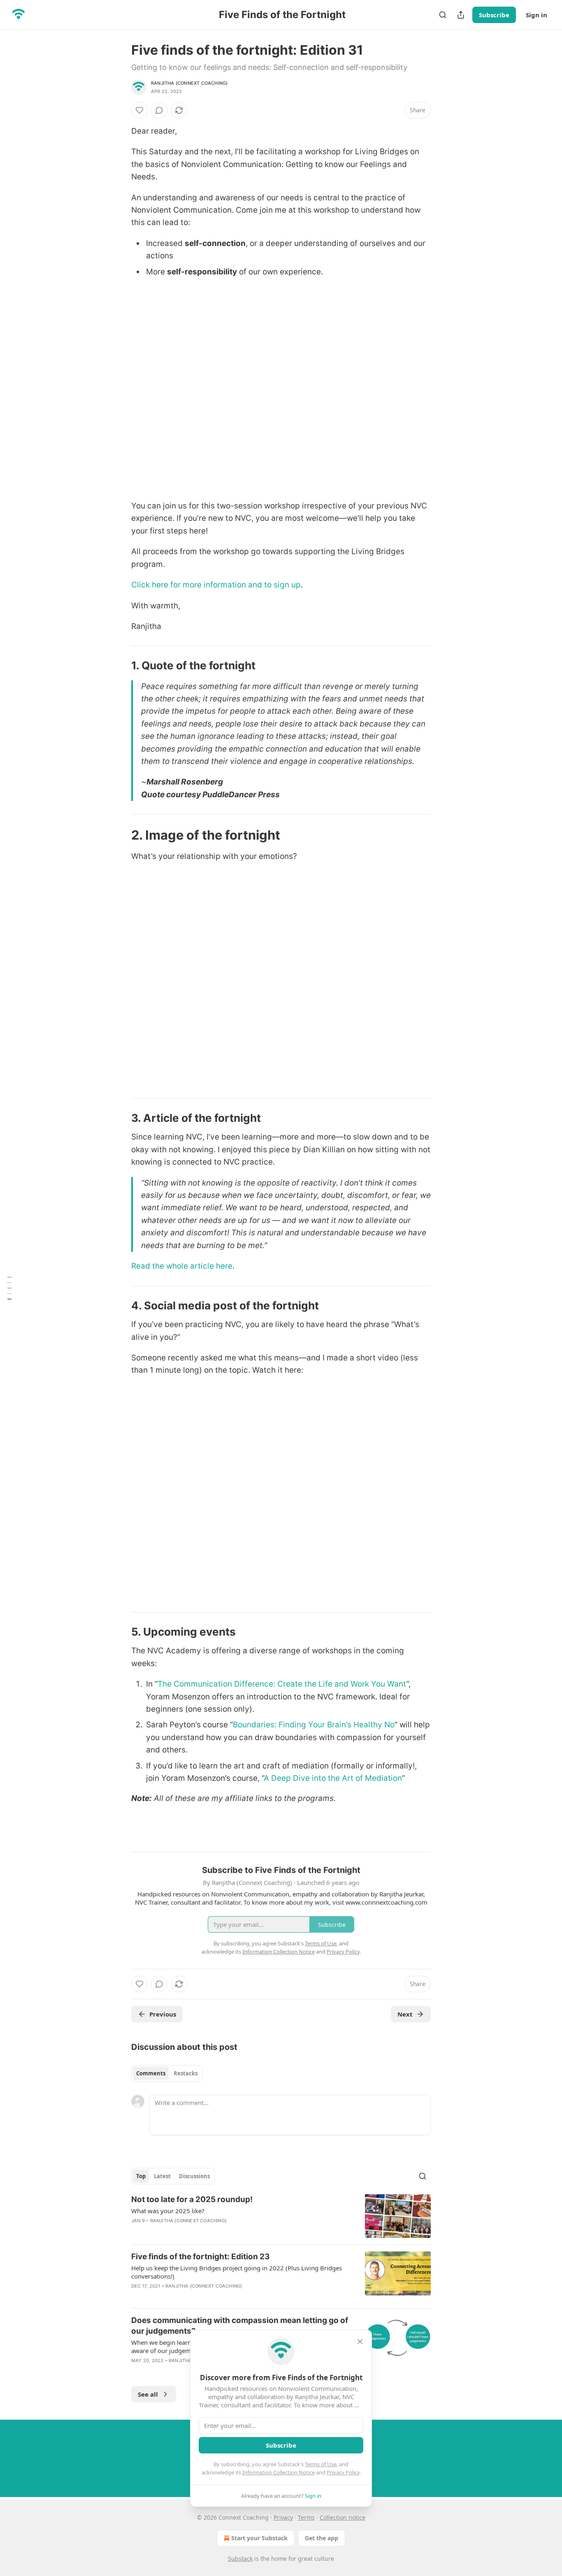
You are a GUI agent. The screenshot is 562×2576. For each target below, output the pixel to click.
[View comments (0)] (159, 110)
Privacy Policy (343, 2472)
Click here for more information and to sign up (216, 585)
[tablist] (167, 2073)
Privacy (283, 2517)
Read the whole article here (182, 1266)
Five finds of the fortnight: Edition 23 (201, 2257)
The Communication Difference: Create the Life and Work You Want (282, 1684)
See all (148, 2394)
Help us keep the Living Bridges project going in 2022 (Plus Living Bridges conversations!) (237, 2272)
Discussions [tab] (194, 2176)
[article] (281, 2216)
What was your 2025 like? (168, 2211)
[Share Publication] (461, 15)
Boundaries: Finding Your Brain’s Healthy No (314, 1725)
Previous (163, 2014)
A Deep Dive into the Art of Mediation (333, 1778)
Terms (306, 2517)
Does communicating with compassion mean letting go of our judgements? (240, 2326)
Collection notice (343, 2517)
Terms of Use (321, 2464)
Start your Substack (259, 2538)
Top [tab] (141, 2176)
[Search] (443, 15)
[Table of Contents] (9, 1288)
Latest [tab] (162, 2176)
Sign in (536, 15)
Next (405, 2014)
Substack (240, 2559)
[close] (360, 2342)
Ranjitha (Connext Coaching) (189, 83)
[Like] (139, 110)
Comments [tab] (151, 2073)
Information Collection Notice (279, 2472)
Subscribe (494, 15)
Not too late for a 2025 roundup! (192, 2199)
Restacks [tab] (186, 2073)
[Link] (120, 666)
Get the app (322, 2538)
